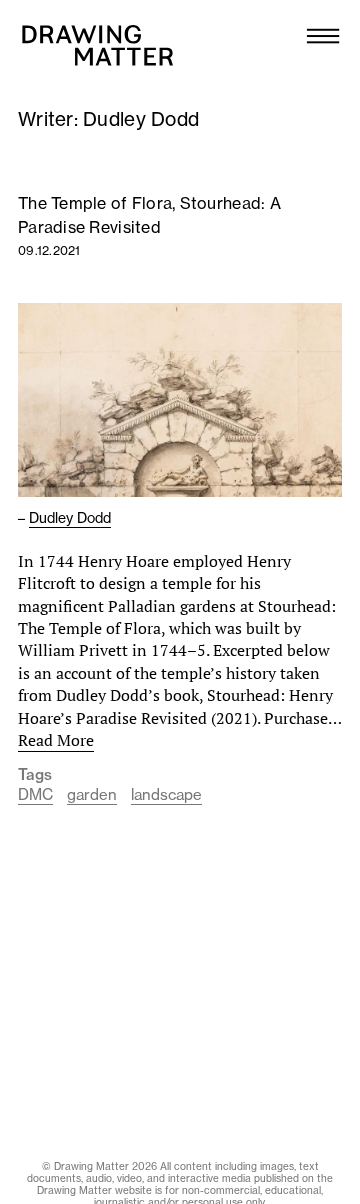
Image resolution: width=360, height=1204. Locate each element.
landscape (166, 794)
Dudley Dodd (70, 518)
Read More (56, 740)
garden (92, 794)
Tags (35, 775)
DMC (35, 794)
